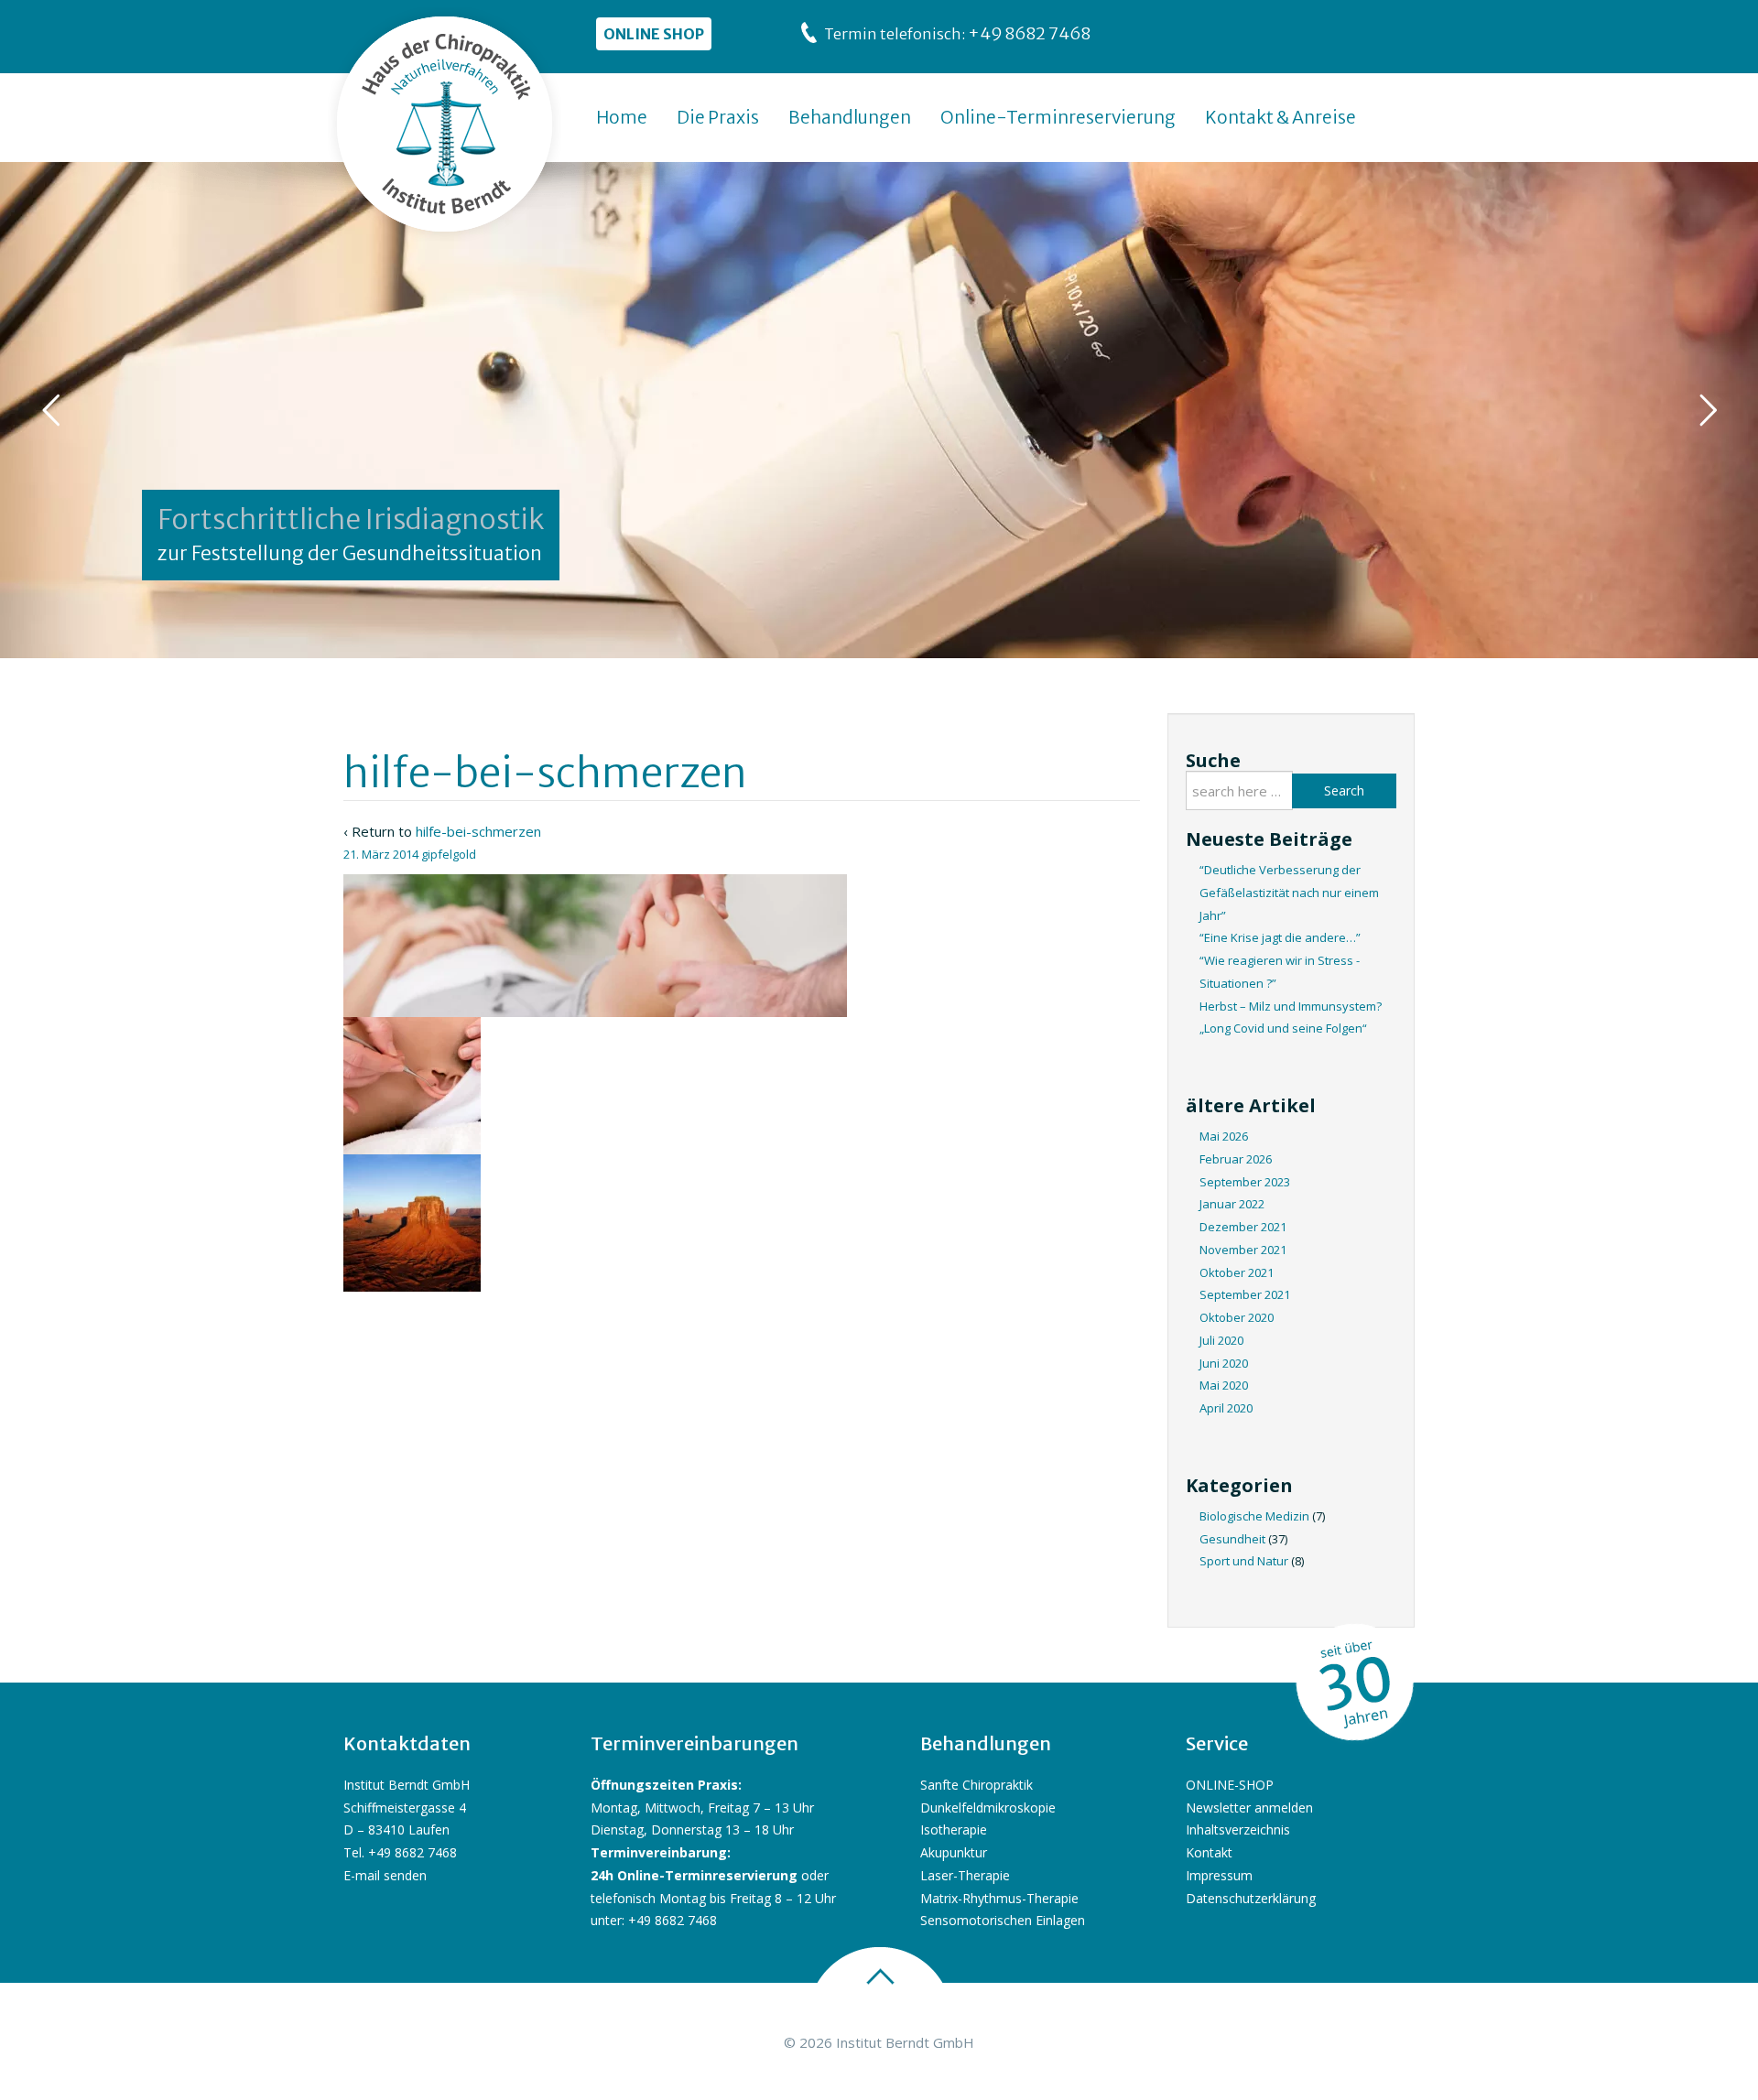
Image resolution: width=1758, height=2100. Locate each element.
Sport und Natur (1244, 1561)
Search (1344, 790)
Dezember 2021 (1243, 1227)
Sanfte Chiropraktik (977, 1785)
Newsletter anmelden (1249, 1808)
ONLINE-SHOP (1230, 1785)
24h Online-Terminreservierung (694, 1875)
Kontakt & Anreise (1281, 117)
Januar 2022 (1232, 1204)
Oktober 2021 (1237, 1272)
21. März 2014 (381, 854)
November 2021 (1243, 1250)
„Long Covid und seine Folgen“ (1283, 1028)
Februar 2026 (1236, 1159)
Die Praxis (718, 117)
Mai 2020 (1224, 1385)
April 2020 (1226, 1408)
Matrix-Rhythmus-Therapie (999, 1898)
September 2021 (1245, 1294)
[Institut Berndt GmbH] (445, 124)
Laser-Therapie (965, 1875)
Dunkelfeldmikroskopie (988, 1808)
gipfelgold (449, 854)
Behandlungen (850, 117)
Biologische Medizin (1254, 1516)
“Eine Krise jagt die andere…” (1280, 937)
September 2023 (1245, 1182)
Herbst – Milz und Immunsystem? (1291, 1006)
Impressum (1219, 1875)
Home (622, 117)
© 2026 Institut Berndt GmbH (879, 2042)
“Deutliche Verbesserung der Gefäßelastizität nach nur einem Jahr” (1289, 893)
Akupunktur (954, 1852)
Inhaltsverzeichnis (1238, 1829)
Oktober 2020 (1237, 1317)
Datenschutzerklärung (1251, 1898)
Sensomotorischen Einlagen (1003, 1920)
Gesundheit (1232, 1539)
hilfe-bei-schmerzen (478, 831)
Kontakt (1209, 1852)
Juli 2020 (1221, 1340)
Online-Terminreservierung (1058, 117)
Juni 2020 (1224, 1363)
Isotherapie (954, 1829)
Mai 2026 (1224, 1136)
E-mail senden (385, 1875)
